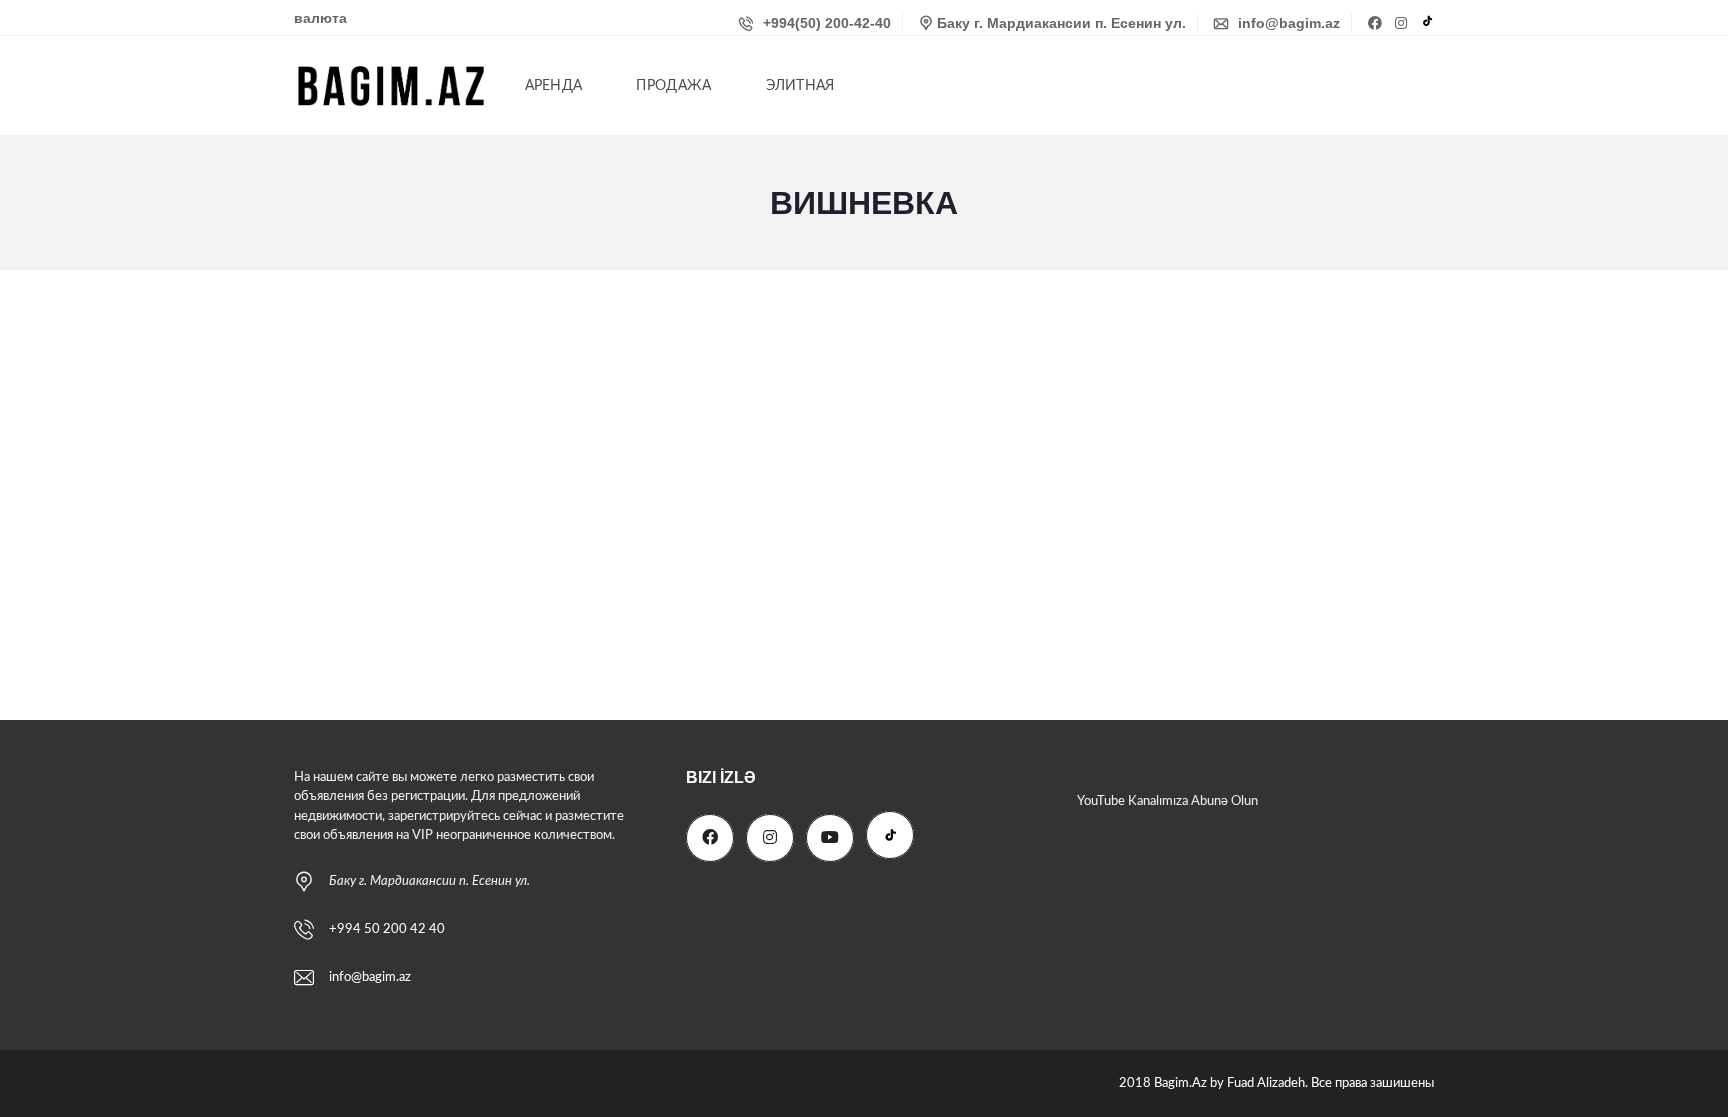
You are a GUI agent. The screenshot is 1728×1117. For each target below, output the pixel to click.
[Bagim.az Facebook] (1377, 23)
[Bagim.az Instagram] (1403, 23)
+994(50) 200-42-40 (825, 23)
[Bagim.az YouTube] (830, 838)
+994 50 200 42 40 (387, 929)
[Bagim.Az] (391, 86)
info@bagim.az (1287, 23)
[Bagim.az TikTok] (1427, 23)
